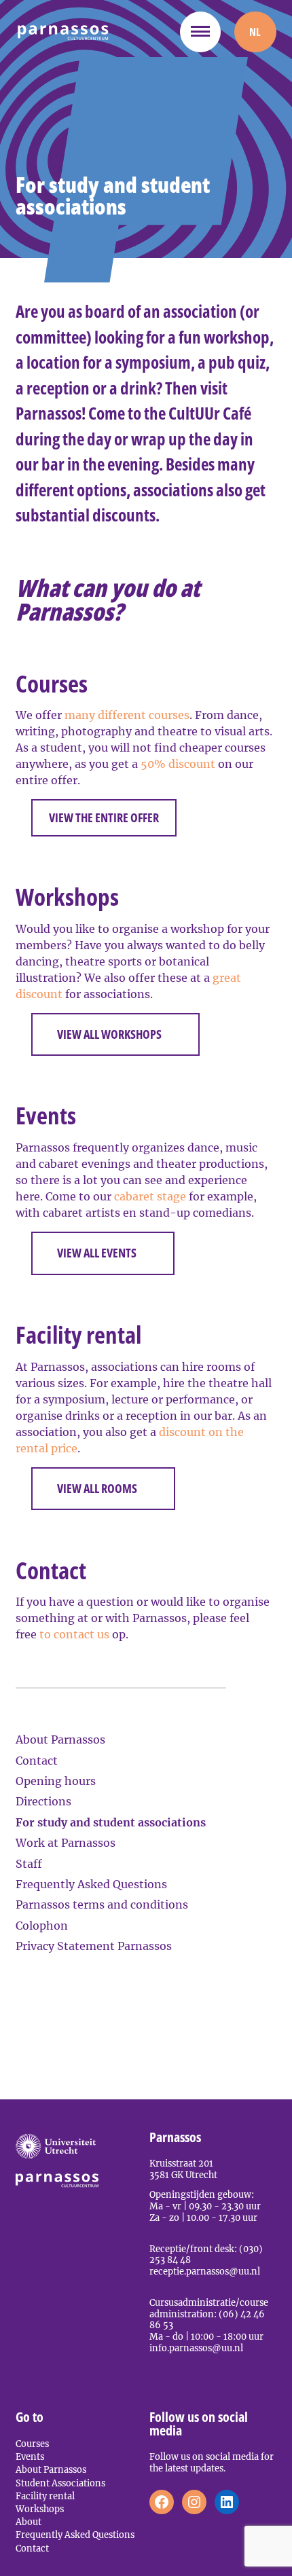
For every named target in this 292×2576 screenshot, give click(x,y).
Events (30, 2457)
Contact (37, 1761)
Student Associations (60, 2483)
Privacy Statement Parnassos (94, 1946)
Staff (29, 1864)
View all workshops (109, 1034)
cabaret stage (150, 1196)
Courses (32, 2444)
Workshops (40, 2509)
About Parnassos (60, 1740)
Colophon (42, 1926)
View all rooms (97, 1488)
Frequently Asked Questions (91, 1884)
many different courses (127, 715)
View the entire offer (104, 817)
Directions (43, 1801)
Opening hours (56, 1781)
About (29, 2522)
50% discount (178, 764)
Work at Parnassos (66, 1843)
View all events (97, 1253)
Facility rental (45, 2496)
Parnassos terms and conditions (102, 1905)
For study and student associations (111, 1822)
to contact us (74, 1634)
